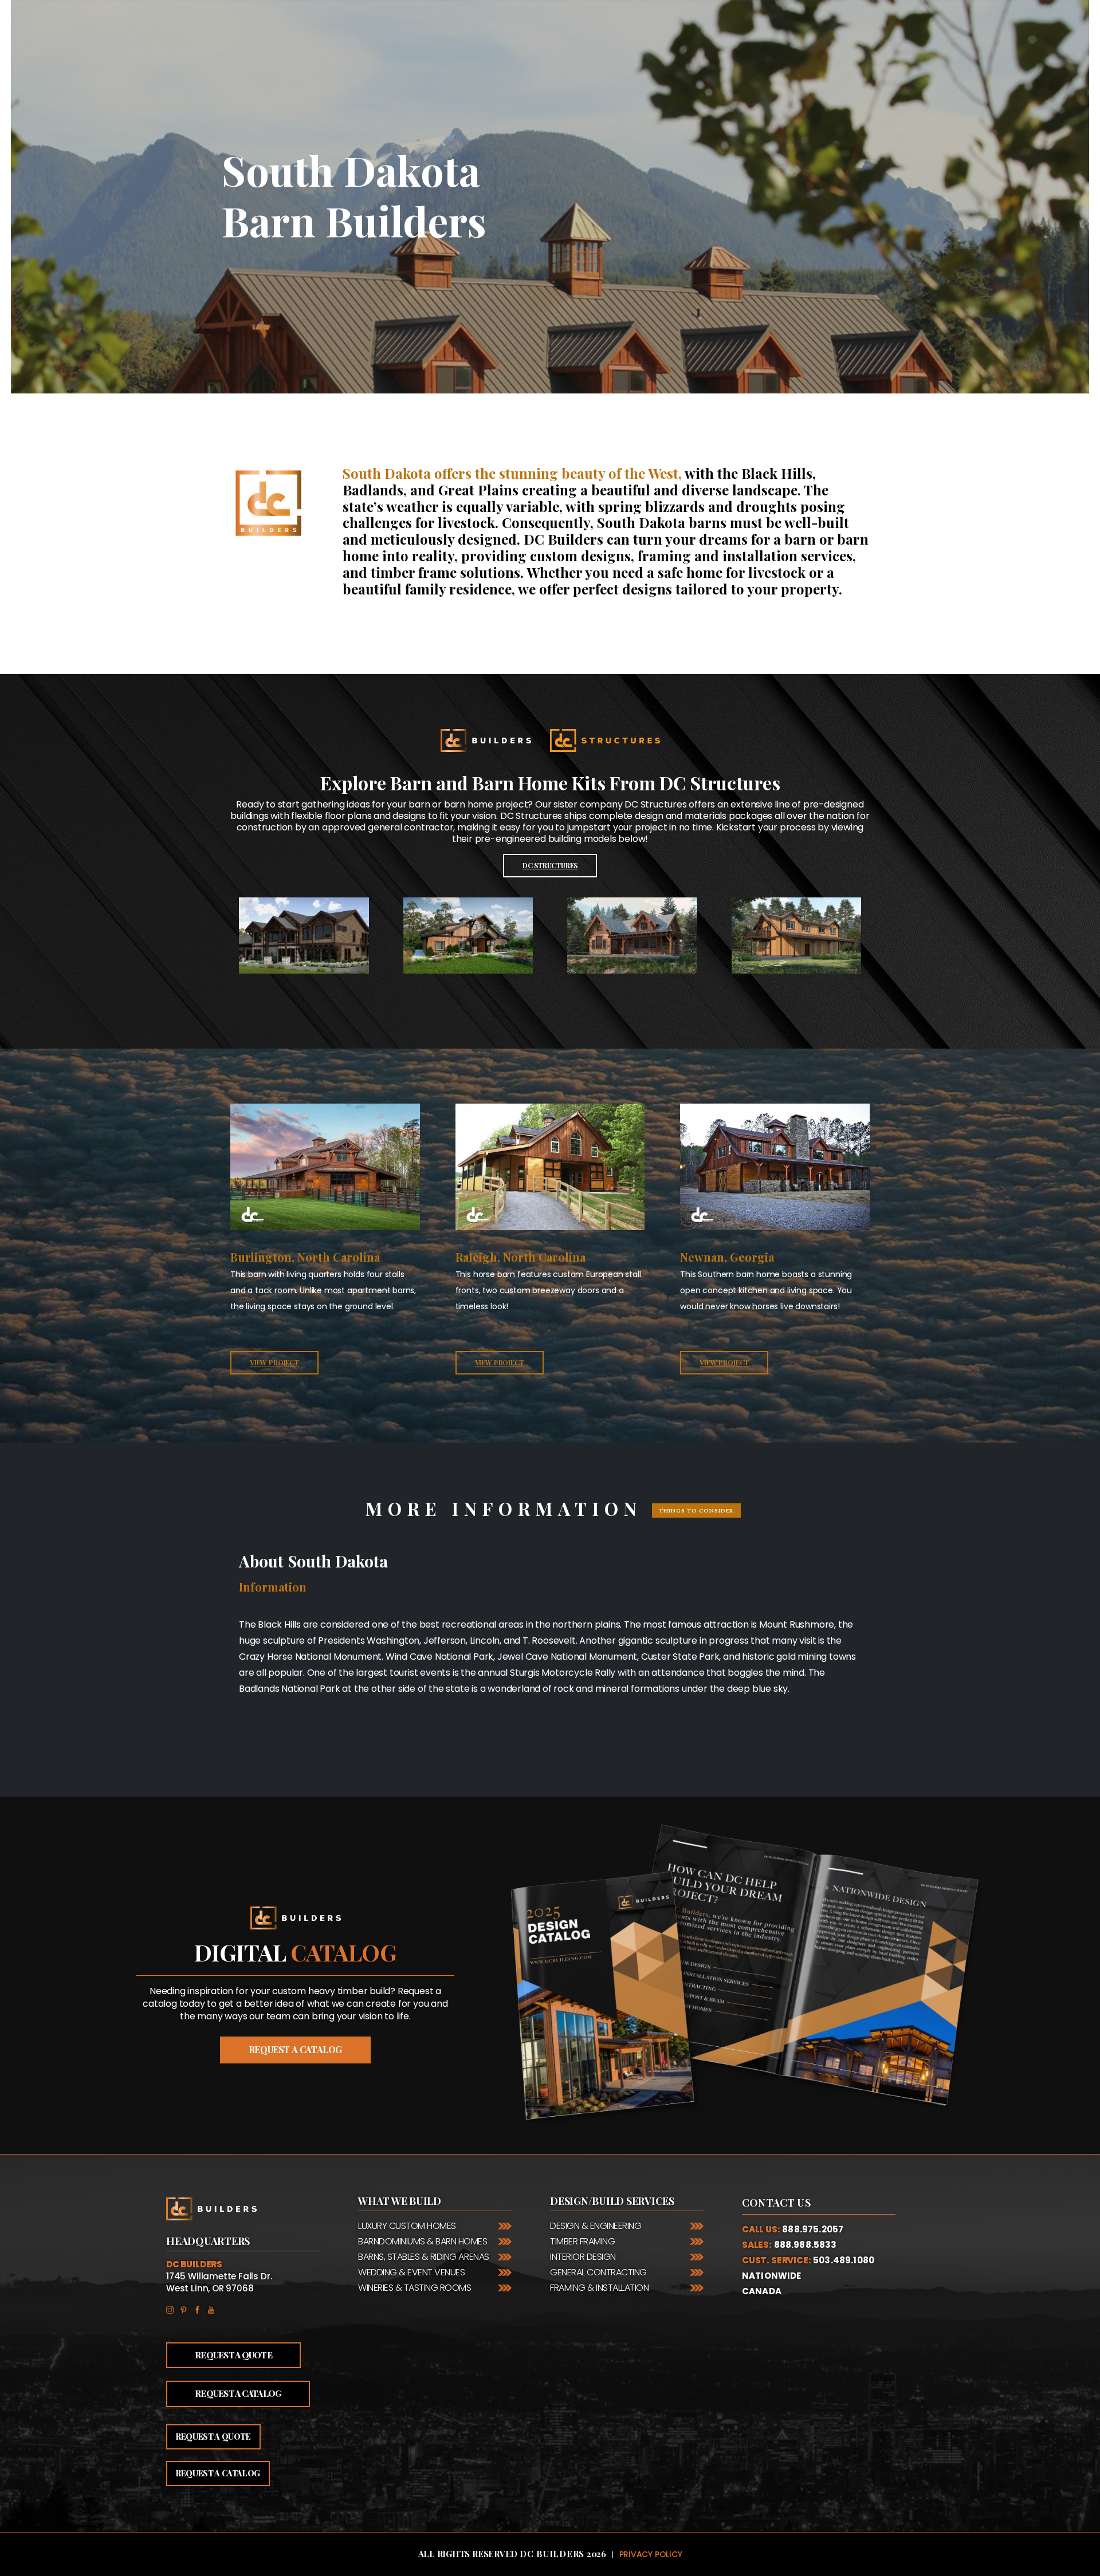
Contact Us (776, 2203)
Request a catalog (295, 2049)
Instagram (173, 2309)
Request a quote (213, 2437)
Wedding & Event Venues (411, 2272)
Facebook (201, 2309)
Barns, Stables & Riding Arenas (424, 2257)
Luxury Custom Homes (407, 2226)
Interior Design (583, 2257)
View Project (274, 1362)
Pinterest (187, 2309)
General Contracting (598, 2272)
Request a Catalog (238, 2393)
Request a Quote (233, 2355)
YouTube (214, 2309)
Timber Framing (582, 2241)
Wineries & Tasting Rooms (415, 2288)
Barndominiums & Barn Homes (423, 2241)
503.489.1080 (844, 2260)
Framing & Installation (599, 2288)
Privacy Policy (651, 2554)
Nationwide (772, 2276)
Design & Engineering (596, 2226)
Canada (762, 2291)
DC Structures (550, 865)
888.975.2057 (813, 2229)
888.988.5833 (806, 2245)
